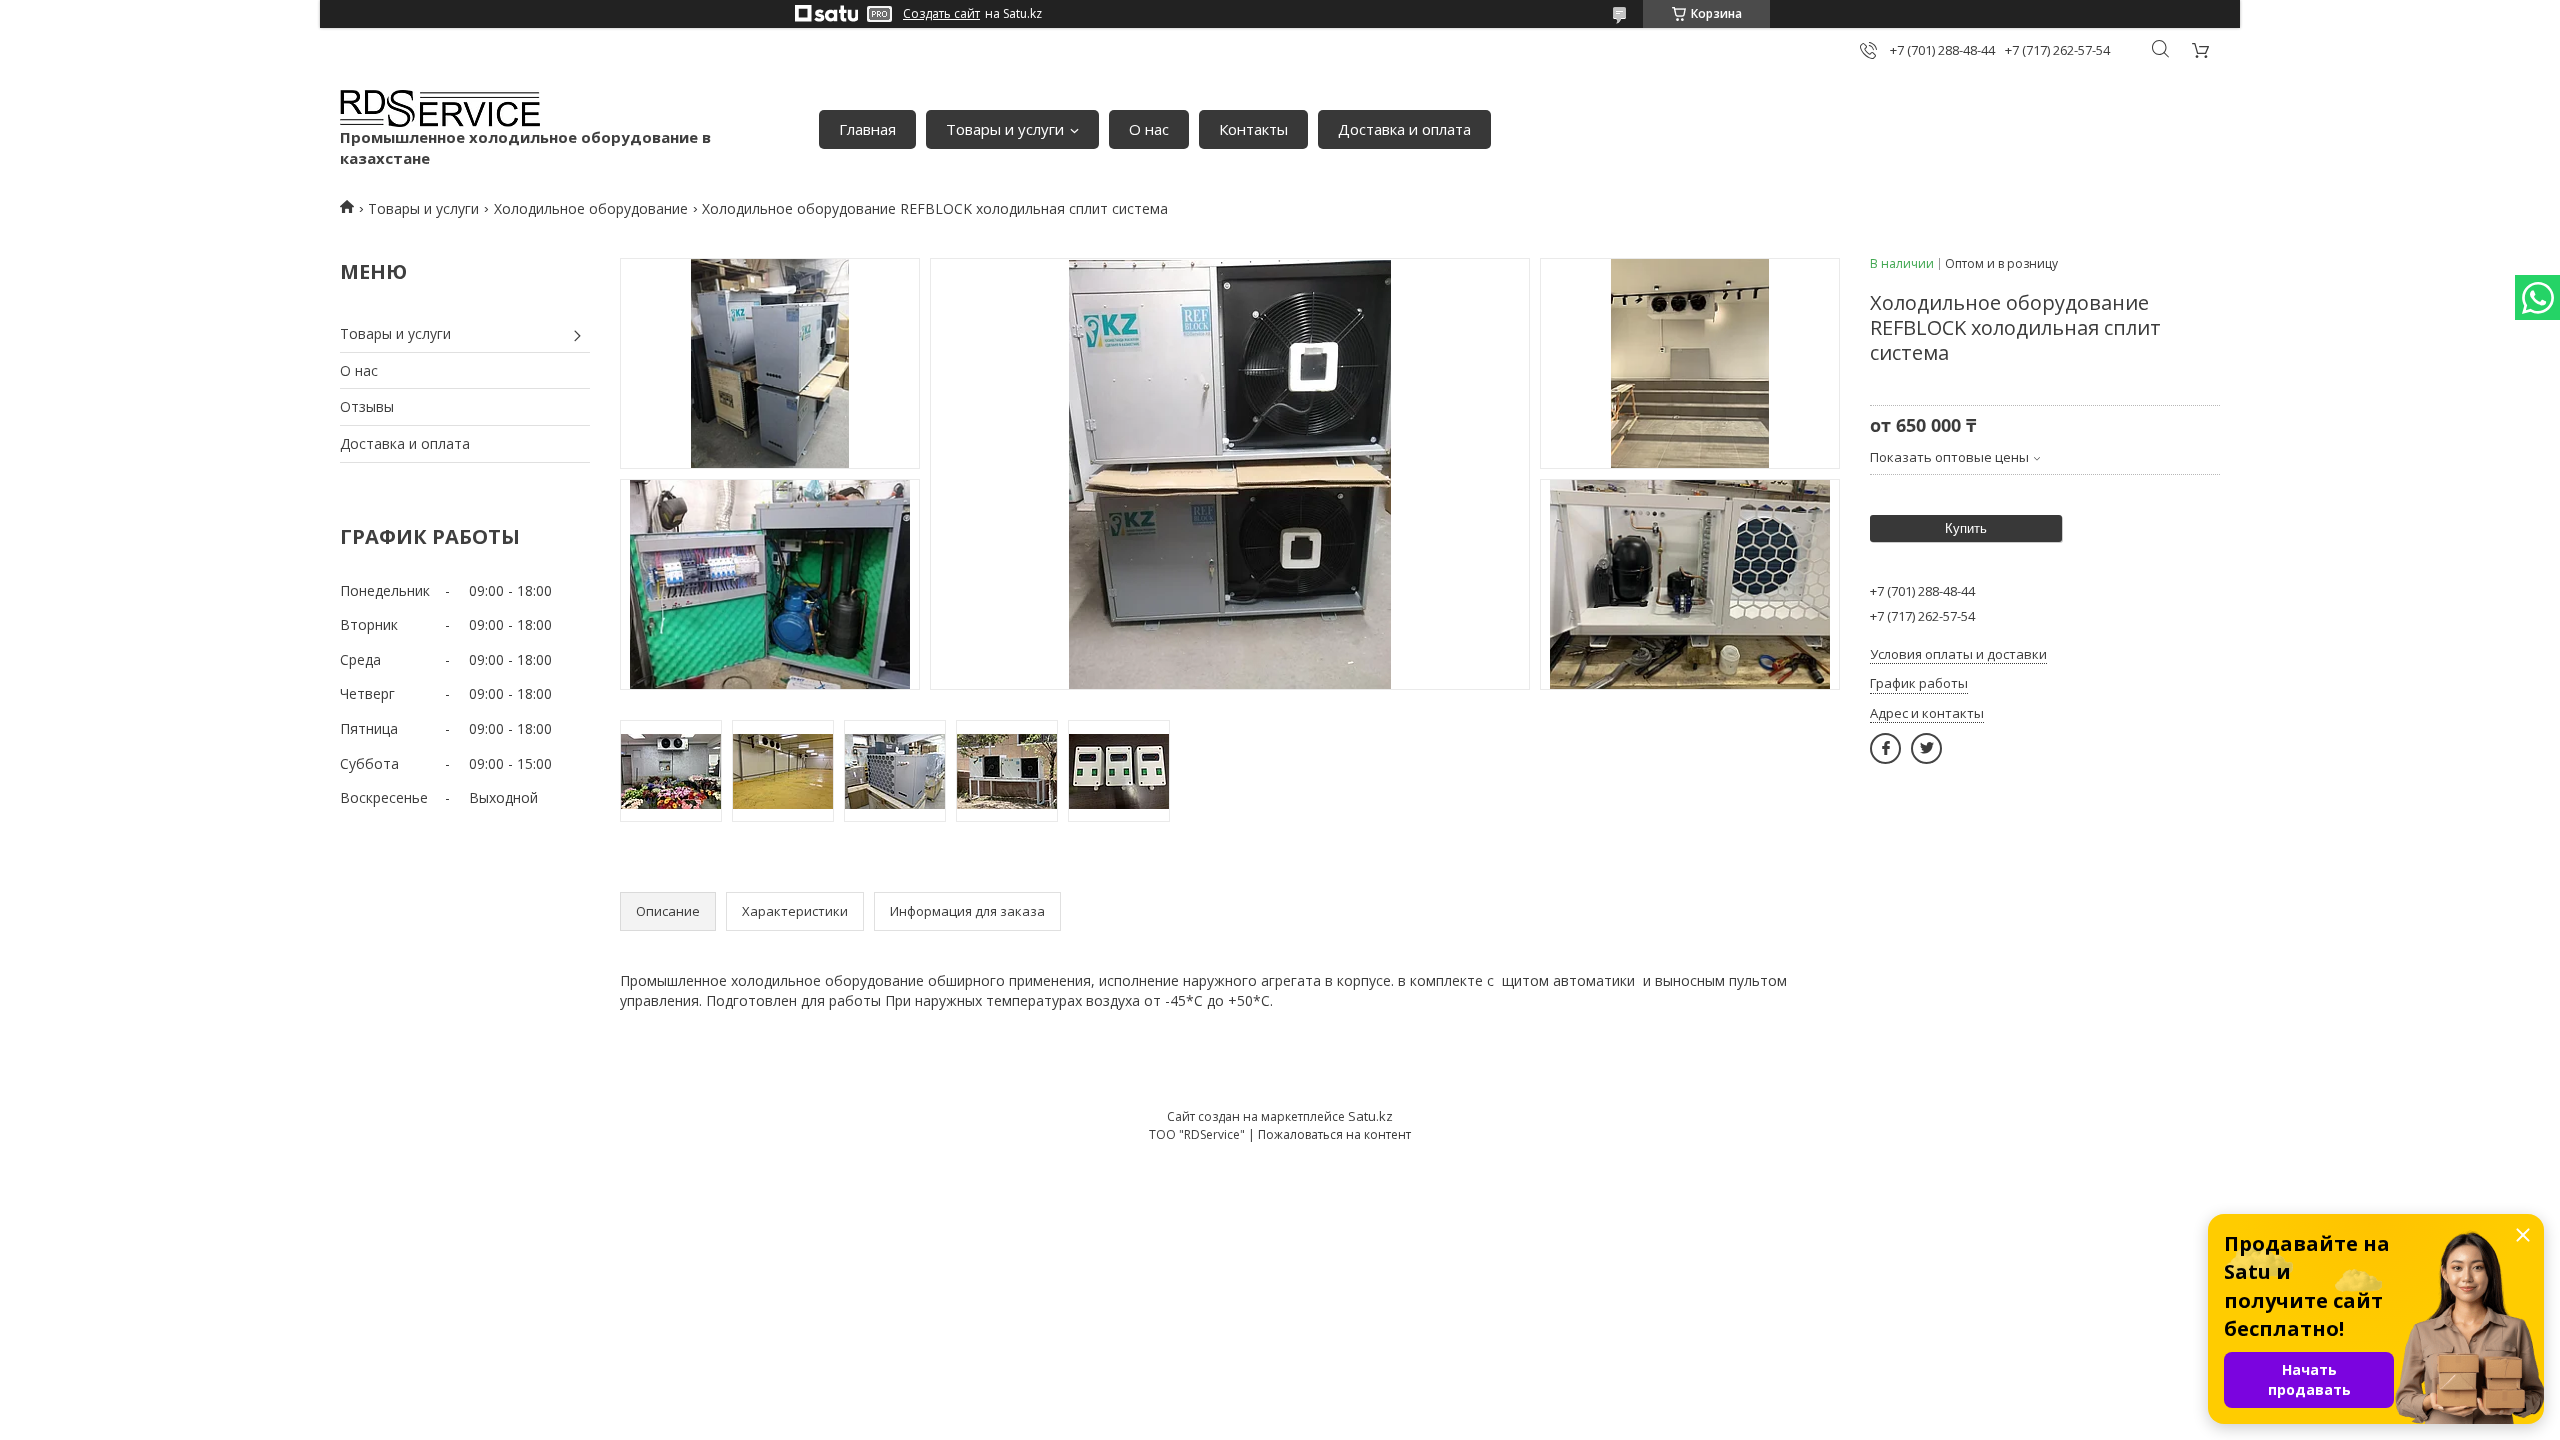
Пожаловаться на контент (1334, 1134)
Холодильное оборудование (591, 208)
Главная (867, 129)
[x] (1926, 748)
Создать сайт (941, 14)
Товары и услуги (1005, 129)
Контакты (1253, 129)
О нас (1149, 129)
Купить (1966, 528)
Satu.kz (1370, 1116)
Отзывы (367, 406)
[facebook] (1885, 748)
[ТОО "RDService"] (440, 108)
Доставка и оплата (1404, 129)
